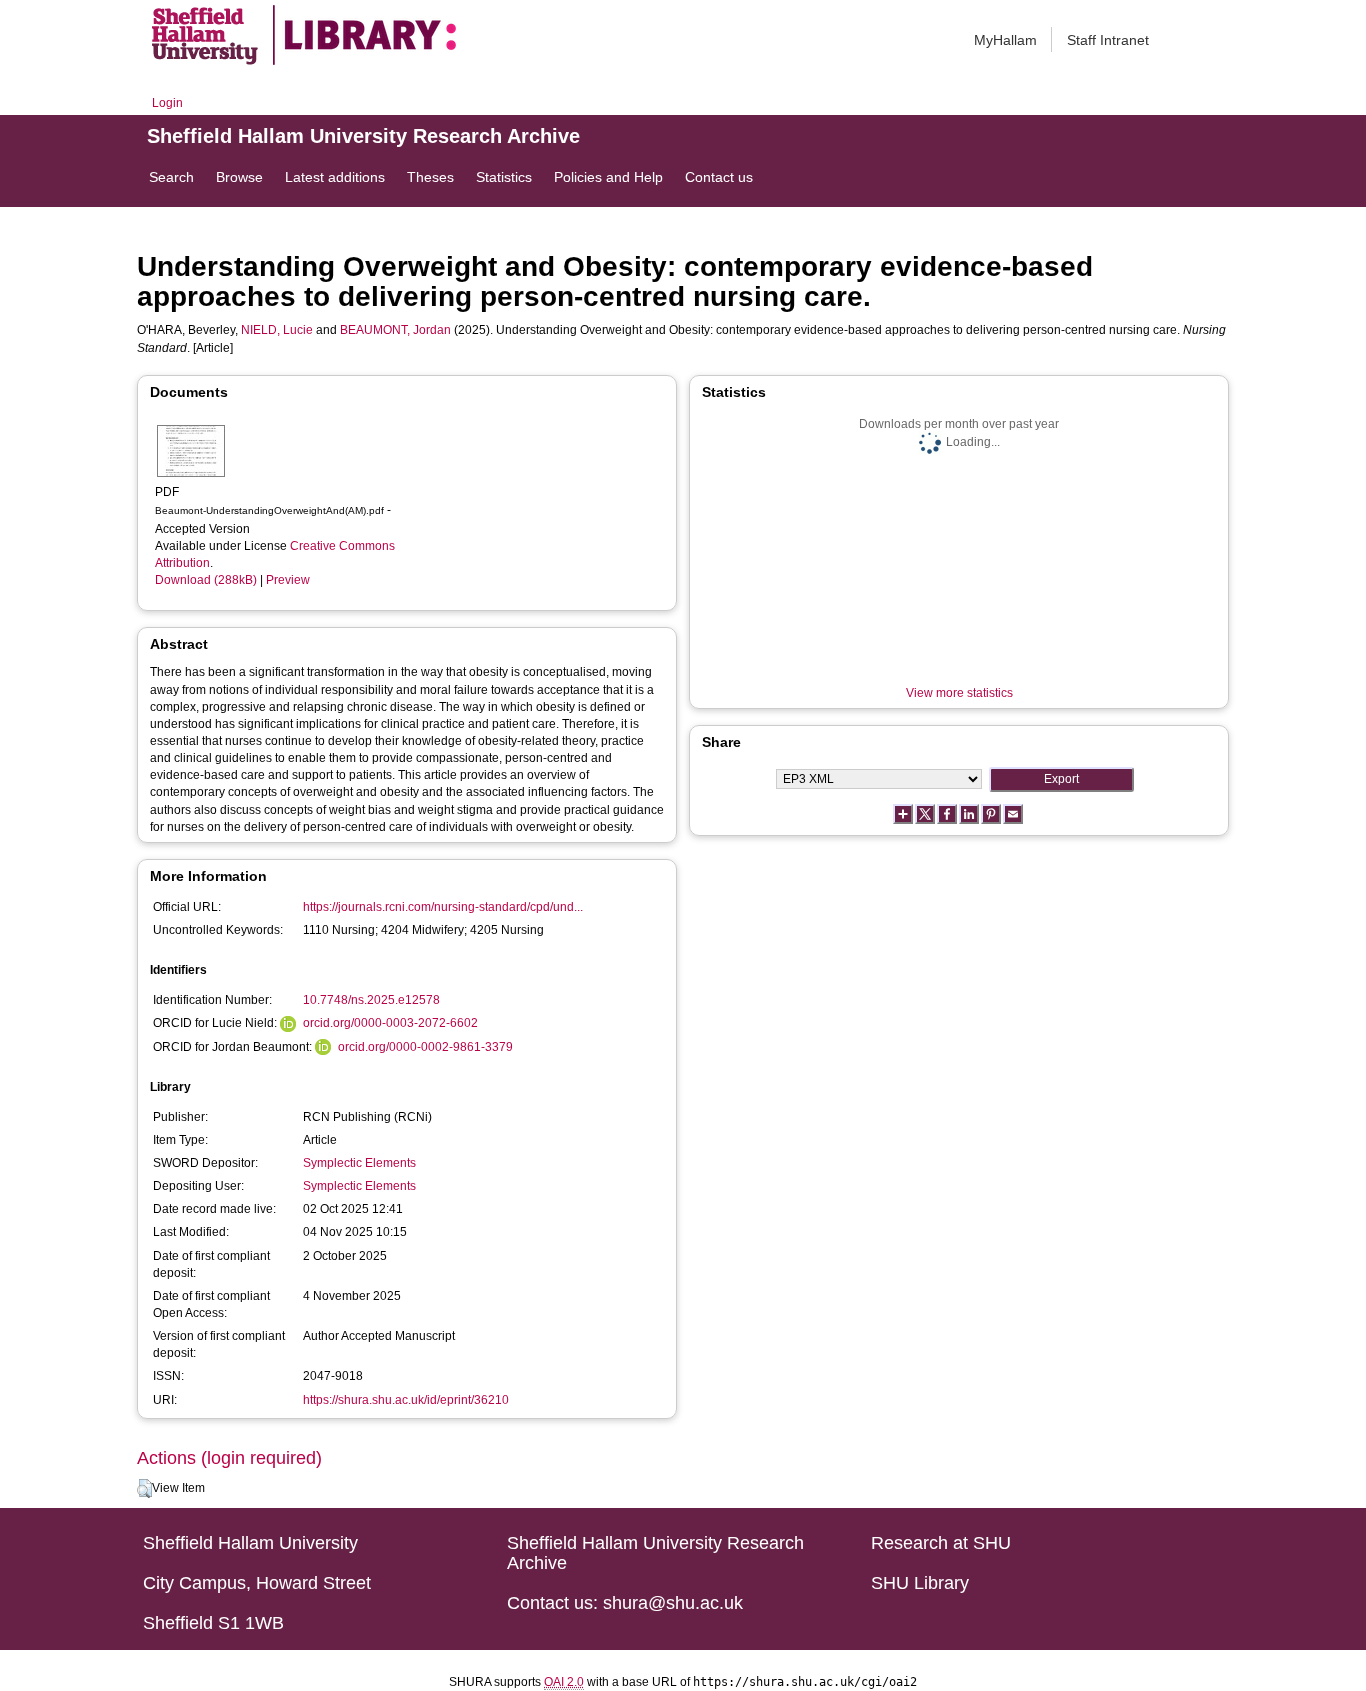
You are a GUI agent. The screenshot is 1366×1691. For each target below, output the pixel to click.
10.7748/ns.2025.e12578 (371, 1000)
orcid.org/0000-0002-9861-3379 (425, 1047)
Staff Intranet (1108, 40)
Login (167, 103)
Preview (288, 580)
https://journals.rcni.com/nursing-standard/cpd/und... (443, 907)
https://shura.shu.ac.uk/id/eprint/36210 (406, 1400)
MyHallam (1005, 40)
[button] (144, 1489)
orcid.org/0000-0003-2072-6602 (390, 1023)
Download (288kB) (206, 580)
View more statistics (959, 693)
